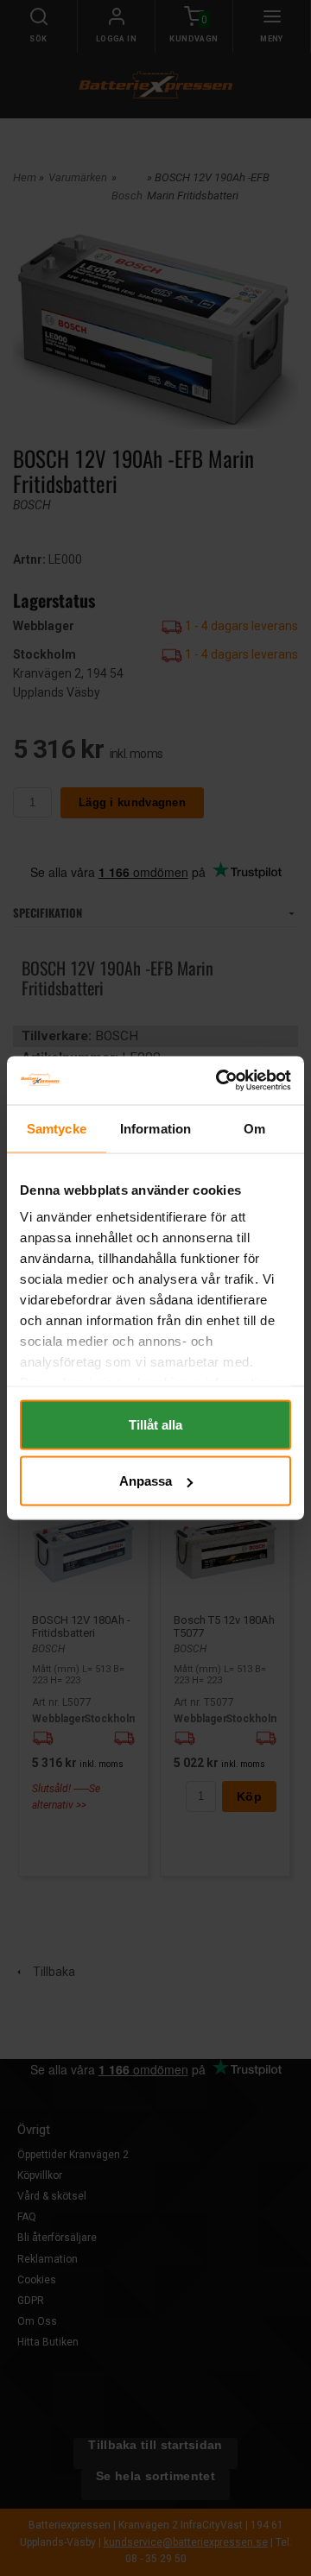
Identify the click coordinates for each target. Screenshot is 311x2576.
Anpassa (146, 1481)
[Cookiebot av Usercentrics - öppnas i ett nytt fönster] (219, 1081)
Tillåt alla (155, 1424)
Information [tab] (155, 1128)
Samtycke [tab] (57, 1128)
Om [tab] (254, 1128)
